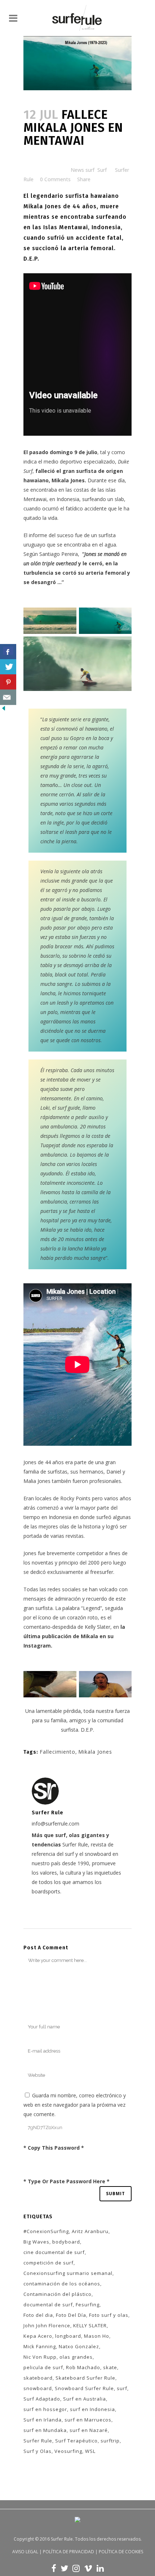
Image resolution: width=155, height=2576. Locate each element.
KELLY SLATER (90, 2325)
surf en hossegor (45, 2409)
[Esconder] (4, 710)
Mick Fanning (40, 2346)
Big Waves (36, 2242)
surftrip (110, 2441)
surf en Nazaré (89, 2430)
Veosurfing (68, 2451)
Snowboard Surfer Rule (84, 2388)
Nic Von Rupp (40, 2357)
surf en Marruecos (88, 2420)
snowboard (38, 2388)
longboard (68, 2336)
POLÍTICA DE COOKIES (121, 2552)
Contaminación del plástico (57, 2294)
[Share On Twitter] (8, 667)
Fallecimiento (57, 1752)
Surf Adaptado (42, 2399)
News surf (83, 170)
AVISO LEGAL (25, 2552)
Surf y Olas (37, 2451)
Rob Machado (83, 2367)
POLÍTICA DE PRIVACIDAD (68, 2552)
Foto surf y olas (109, 2315)
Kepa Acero (38, 2336)
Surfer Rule (38, 2441)
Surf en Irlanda (43, 2420)
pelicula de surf (43, 2367)
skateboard (38, 2378)
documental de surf (48, 2305)
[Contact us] (8, 697)
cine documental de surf (54, 2252)
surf (122, 2388)
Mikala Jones (95, 1752)
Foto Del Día (71, 2315)
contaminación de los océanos (62, 2284)
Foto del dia (38, 2315)
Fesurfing (88, 2305)
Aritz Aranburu (90, 2231)
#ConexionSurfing (46, 2231)
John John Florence (47, 2325)
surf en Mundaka (45, 2430)
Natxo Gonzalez (79, 2346)
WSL (90, 2451)
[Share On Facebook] (8, 652)
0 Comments (55, 179)
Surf (102, 170)
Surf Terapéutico (76, 2441)
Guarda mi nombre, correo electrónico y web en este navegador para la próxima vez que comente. (75, 2105)
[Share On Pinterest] (8, 682)
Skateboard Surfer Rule (85, 2378)
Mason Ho (97, 2336)
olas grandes (76, 2357)
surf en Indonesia (92, 2409)
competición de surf (48, 2263)
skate (110, 2367)
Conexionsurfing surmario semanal (68, 2273)
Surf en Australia (85, 2399)
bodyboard (66, 2242)
